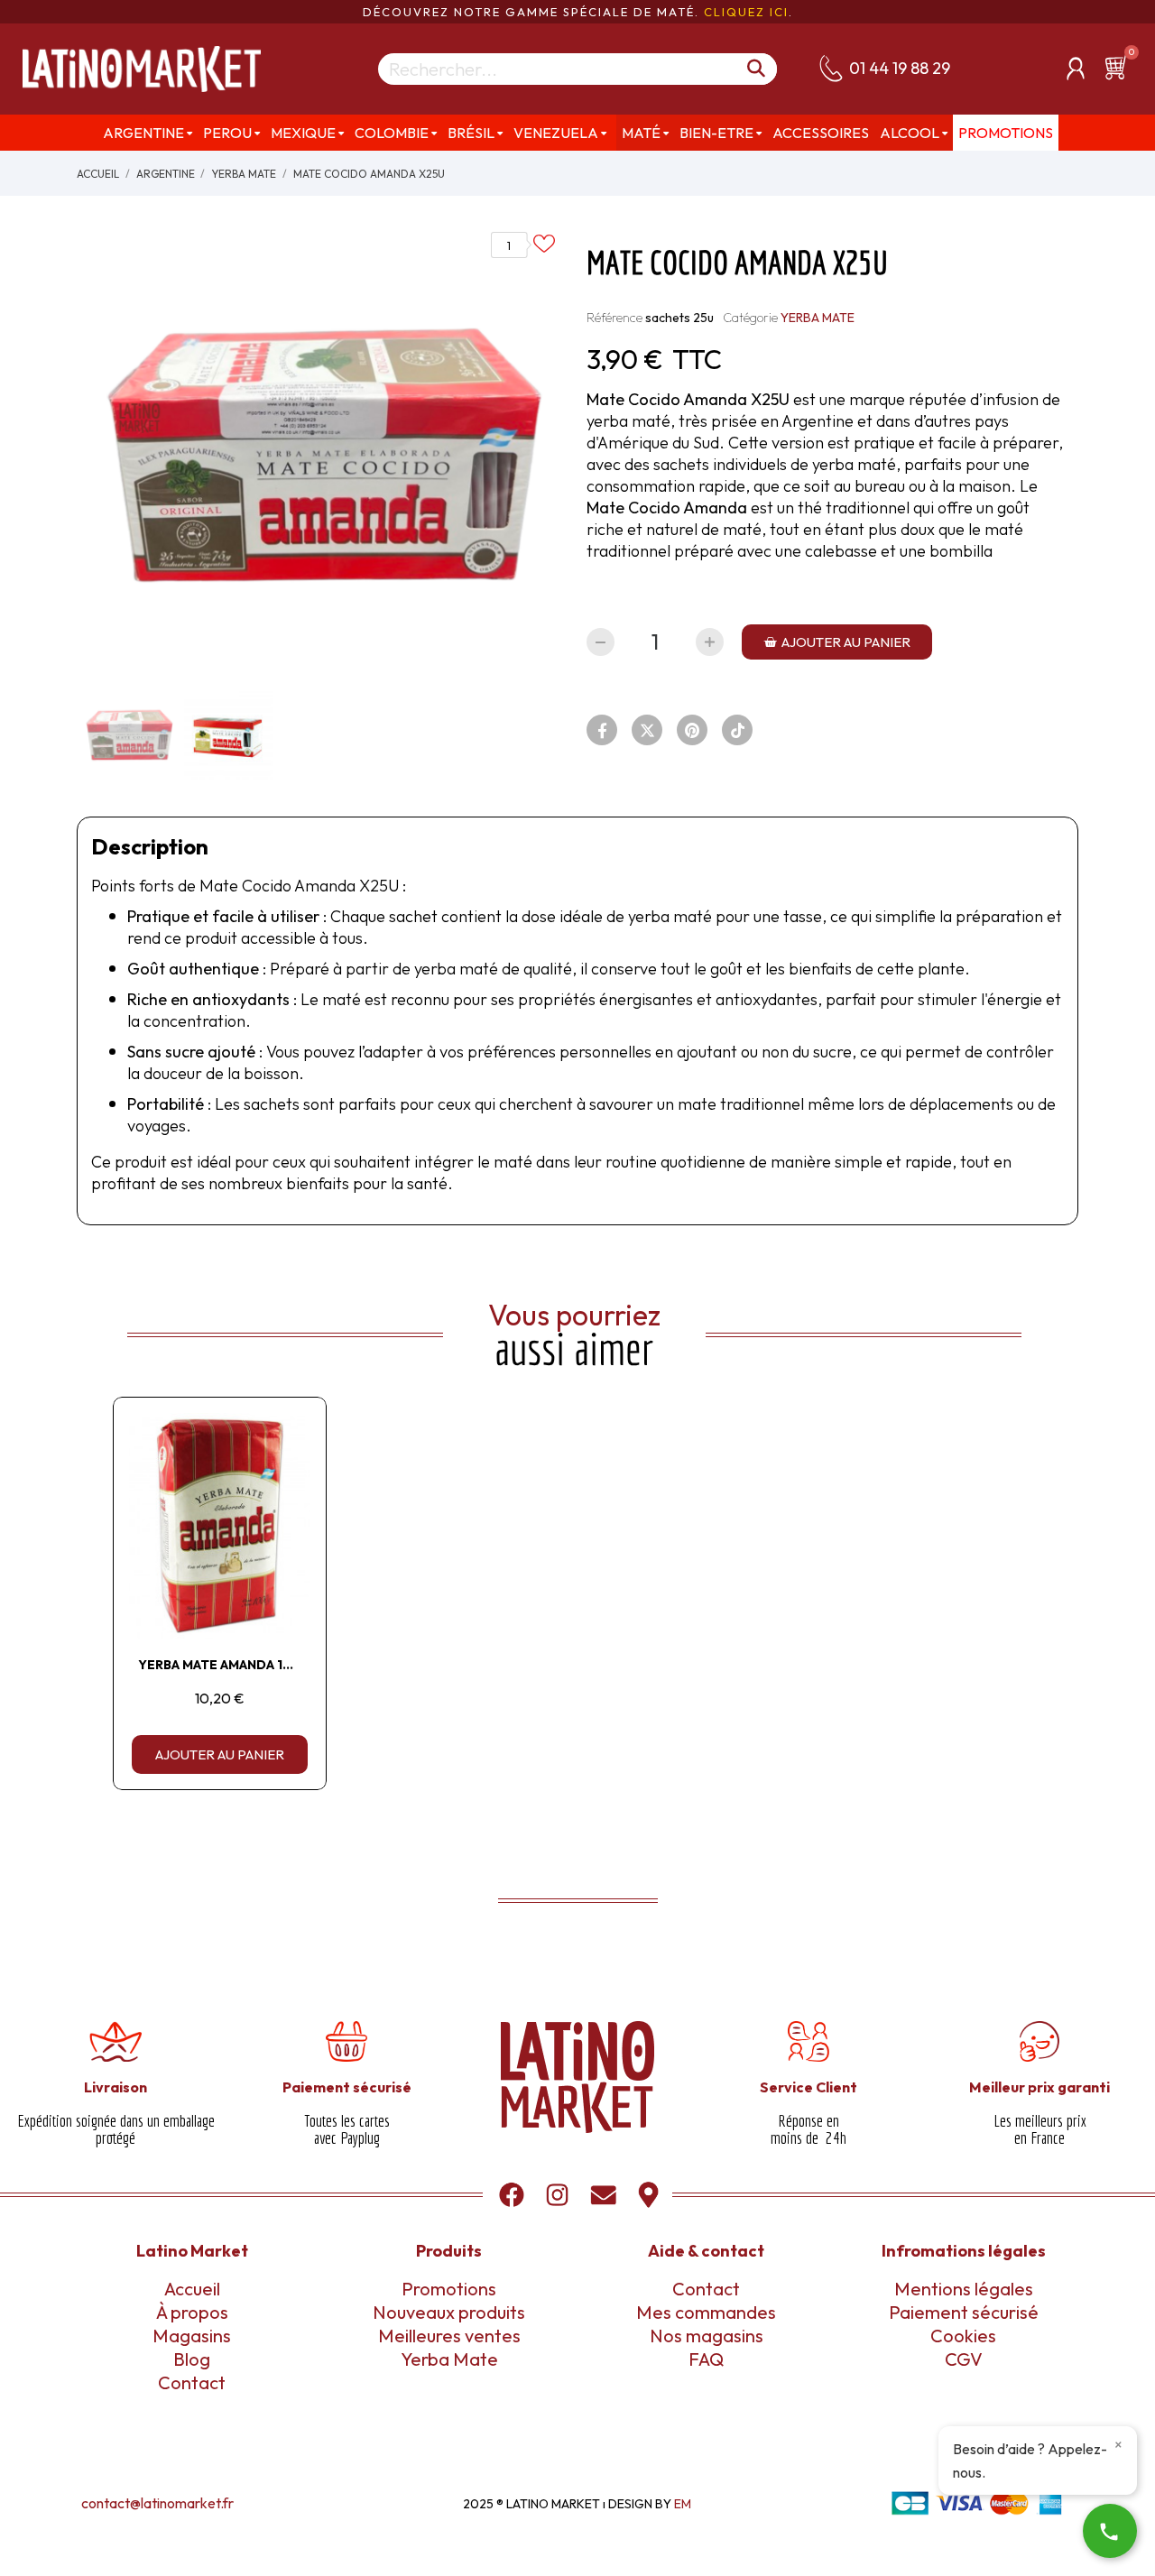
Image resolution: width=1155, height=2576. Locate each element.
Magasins (192, 2336)
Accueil (192, 2289)
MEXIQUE (303, 133)
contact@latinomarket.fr (157, 2503)
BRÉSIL (471, 133)
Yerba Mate (449, 2359)
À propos (192, 2312)
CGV (964, 2359)
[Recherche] (757, 69)
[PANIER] (1119, 68)
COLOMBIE (392, 133)
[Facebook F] (602, 730)
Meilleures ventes (449, 2336)
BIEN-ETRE (716, 133)
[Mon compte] (1076, 69)
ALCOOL (910, 133)
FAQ (706, 2359)
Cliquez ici (746, 12)
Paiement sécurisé (964, 2312)
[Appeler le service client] (1110, 2531)
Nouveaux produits (449, 2312)
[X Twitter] (647, 730)
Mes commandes (706, 2312)
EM (683, 2504)
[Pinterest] (692, 730)
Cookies (963, 2336)
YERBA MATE (818, 318)
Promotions (449, 2289)
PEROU (227, 133)
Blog (192, 2359)
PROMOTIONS (1006, 133)
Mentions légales (964, 2289)
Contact (192, 2382)
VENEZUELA (556, 133)
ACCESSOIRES (821, 133)
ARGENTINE (143, 133)
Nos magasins (707, 2336)
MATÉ (641, 133)
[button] (837, 642)
